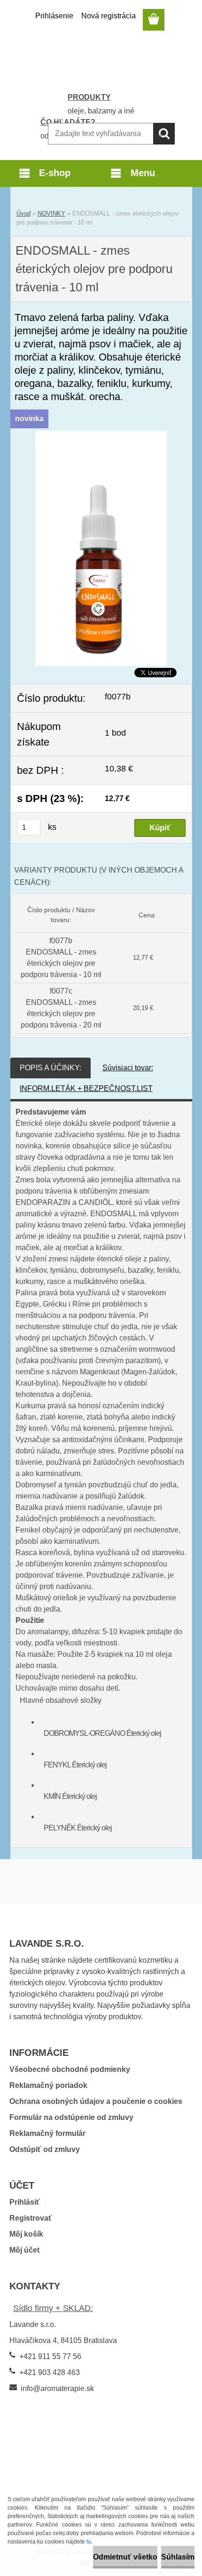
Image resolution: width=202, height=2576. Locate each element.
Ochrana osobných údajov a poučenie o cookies (96, 2101)
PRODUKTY (89, 97)
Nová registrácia (109, 16)
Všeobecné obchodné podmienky (70, 2069)
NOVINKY (51, 213)
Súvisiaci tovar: (128, 1068)
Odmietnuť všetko (125, 2557)
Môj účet (24, 2250)
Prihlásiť (25, 2202)
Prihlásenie (54, 16)
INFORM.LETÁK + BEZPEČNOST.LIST (86, 1088)
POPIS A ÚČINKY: (50, 1068)
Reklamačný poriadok (48, 2085)
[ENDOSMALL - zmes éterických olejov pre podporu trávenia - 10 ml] (101, 436)
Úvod (23, 213)
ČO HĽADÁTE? (68, 122)
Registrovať (31, 2218)
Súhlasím (178, 2557)
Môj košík (26, 2234)
